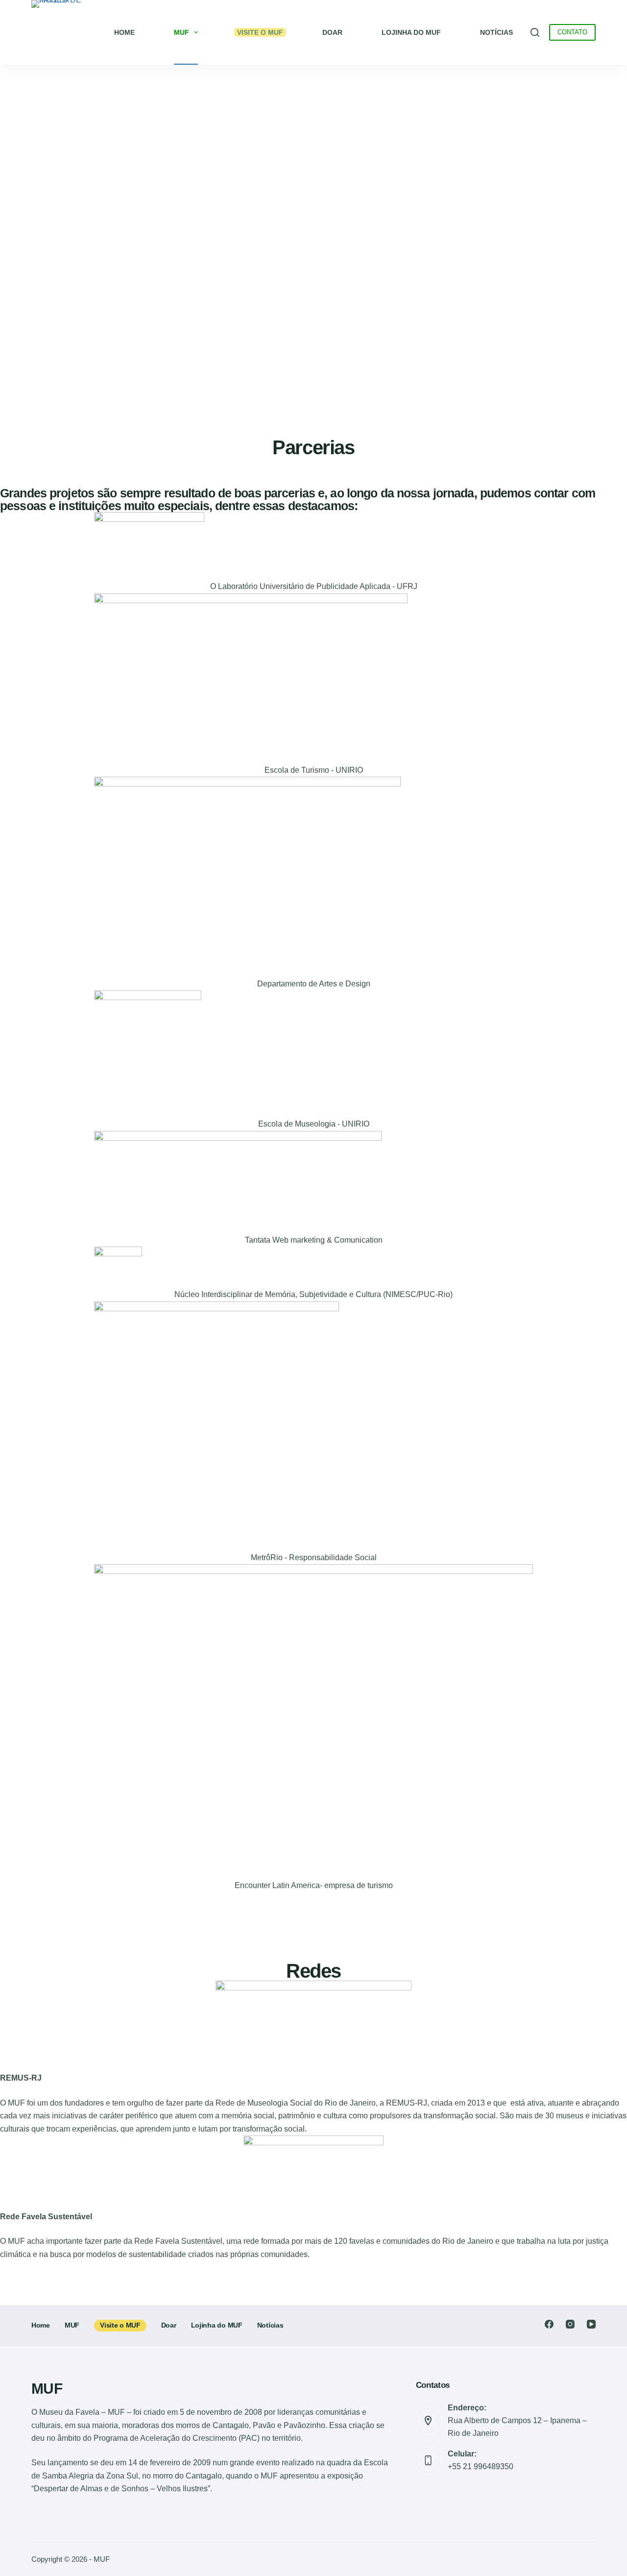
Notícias (496, 32)
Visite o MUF (120, 2325)
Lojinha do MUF (411, 32)
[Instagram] (570, 2324)
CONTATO (572, 32)
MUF (181, 32)
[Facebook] (549, 2324)
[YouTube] (591, 2324)
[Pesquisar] (535, 32)
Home (124, 32)
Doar (169, 2325)
